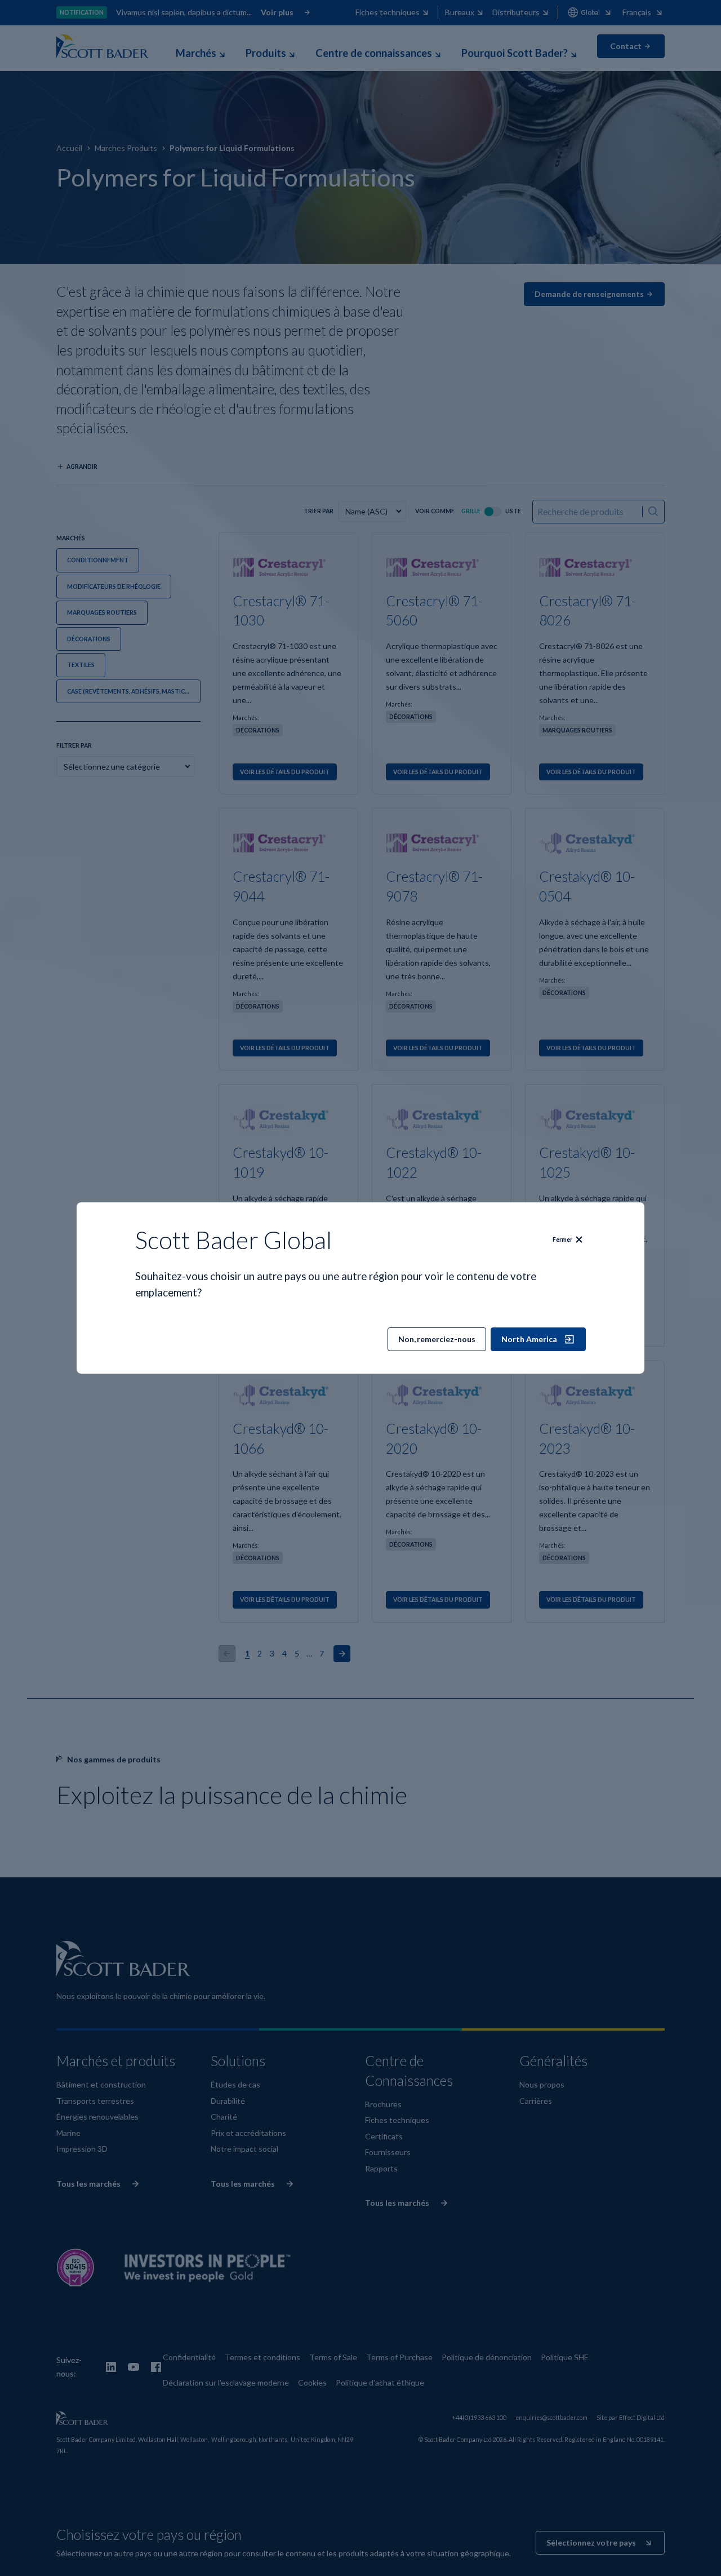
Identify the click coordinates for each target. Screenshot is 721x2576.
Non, (437, 1339)
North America (529, 1339)
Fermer (562, 1240)
